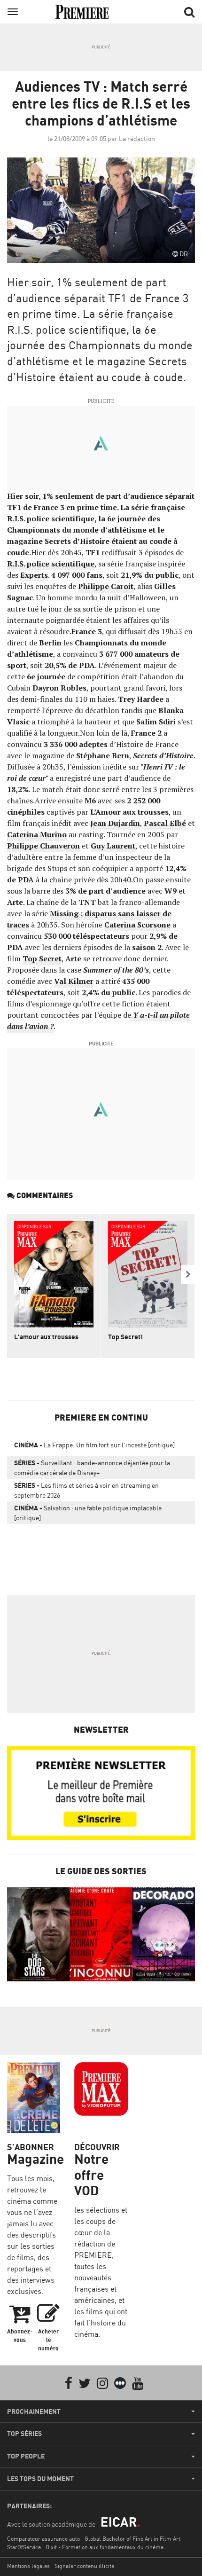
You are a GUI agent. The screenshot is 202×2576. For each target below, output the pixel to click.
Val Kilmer (74, 981)
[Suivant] (188, 1274)
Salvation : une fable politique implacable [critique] (88, 1513)
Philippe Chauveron (43, 846)
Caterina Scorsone (137, 925)
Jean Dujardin (115, 823)
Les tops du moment (40, 2479)
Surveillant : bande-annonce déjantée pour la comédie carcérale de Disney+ (92, 1468)
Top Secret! (125, 1337)
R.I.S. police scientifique (51, 564)
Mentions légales (28, 2566)
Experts (34, 575)
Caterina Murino (37, 834)
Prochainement (34, 2411)
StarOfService (24, 2547)
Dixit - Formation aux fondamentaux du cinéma (105, 2547)
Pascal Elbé (165, 823)
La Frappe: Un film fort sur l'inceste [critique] (94, 1445)
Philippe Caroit (106, 586)
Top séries (24, 2434)
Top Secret (42, 958)
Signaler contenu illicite (84, 2566)
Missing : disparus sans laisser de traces (89, 919)
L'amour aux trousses (46, 1337)
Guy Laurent (113, 846)
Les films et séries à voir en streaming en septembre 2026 (86, 1490)
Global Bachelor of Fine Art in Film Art (132, 2539)
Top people (26, 2456)
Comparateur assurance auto (43, 2539)
